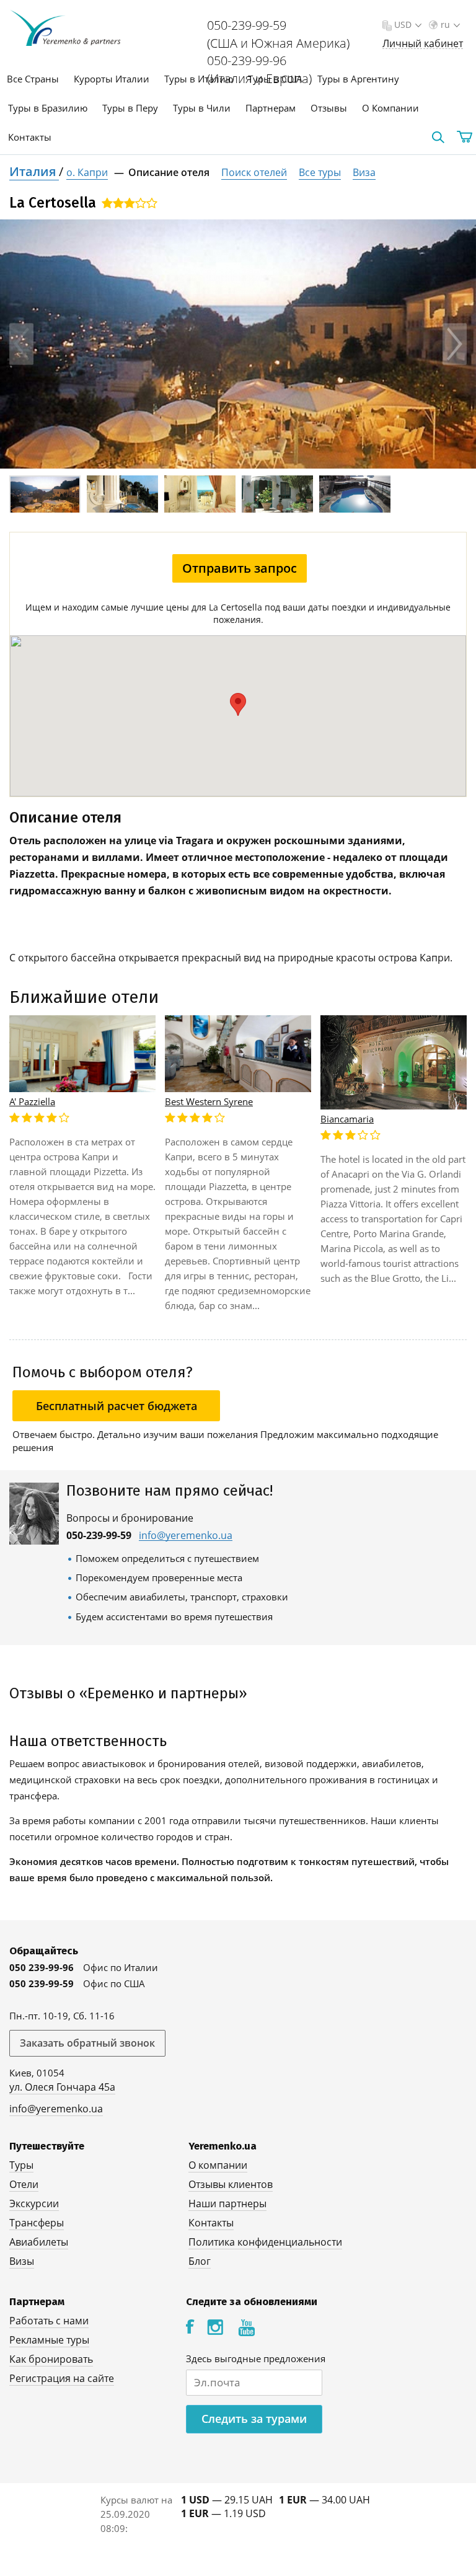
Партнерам (271, 108)
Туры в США (275, 79)
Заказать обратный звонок (87, 2043)
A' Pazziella (32, 1101)
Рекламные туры (49, 2340)
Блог (200, 2261)
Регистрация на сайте (62, 2378)
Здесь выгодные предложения (256, 2358)
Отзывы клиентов (231, 2184)
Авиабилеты (39, 2242)
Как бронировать (51, 2359)
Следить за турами (254, 2419)
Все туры (320, 172)
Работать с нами (49, 2321)
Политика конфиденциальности (265, 2242)
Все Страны (33, 79)
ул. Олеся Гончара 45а (62, 2087)
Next (455, 344)
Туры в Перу (130, 108)
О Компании (390, 108)
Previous (21, 344)
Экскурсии (34, 2203)
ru (445, 24)
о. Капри (87, 172)
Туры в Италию (199, 79)
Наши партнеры (227, 2203)
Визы (22, 2261)
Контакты (30, 137)
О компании (218, 2165)
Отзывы (329, 108)
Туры (21, 2165)
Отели (24, 2184)
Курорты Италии (112, 79)
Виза (364, 172)
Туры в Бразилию (48, 108)
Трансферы (37, 2223)
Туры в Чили (202, 108)
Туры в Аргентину (358, 79)
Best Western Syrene (209, 1101)
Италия (34, 171)
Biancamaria (347, 1119)
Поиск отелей (254, 172)
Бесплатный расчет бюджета (117, 1406)
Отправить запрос (240, 568)
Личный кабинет (423, 44)
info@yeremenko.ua (186, 1536)
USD (403, 24)
